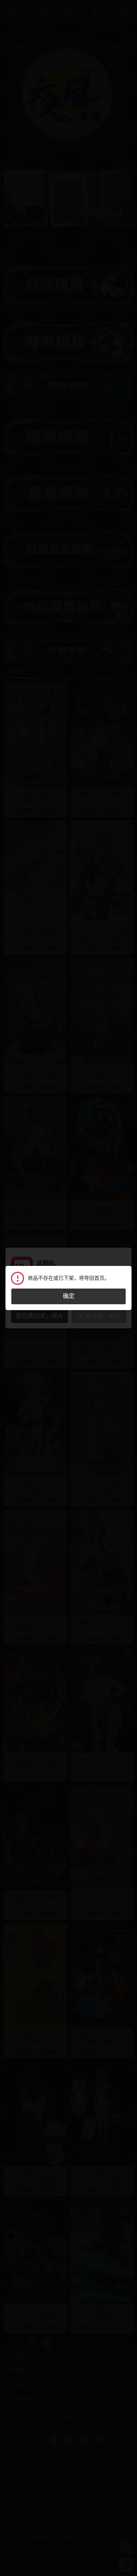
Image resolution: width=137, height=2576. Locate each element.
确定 (69, 1296)
